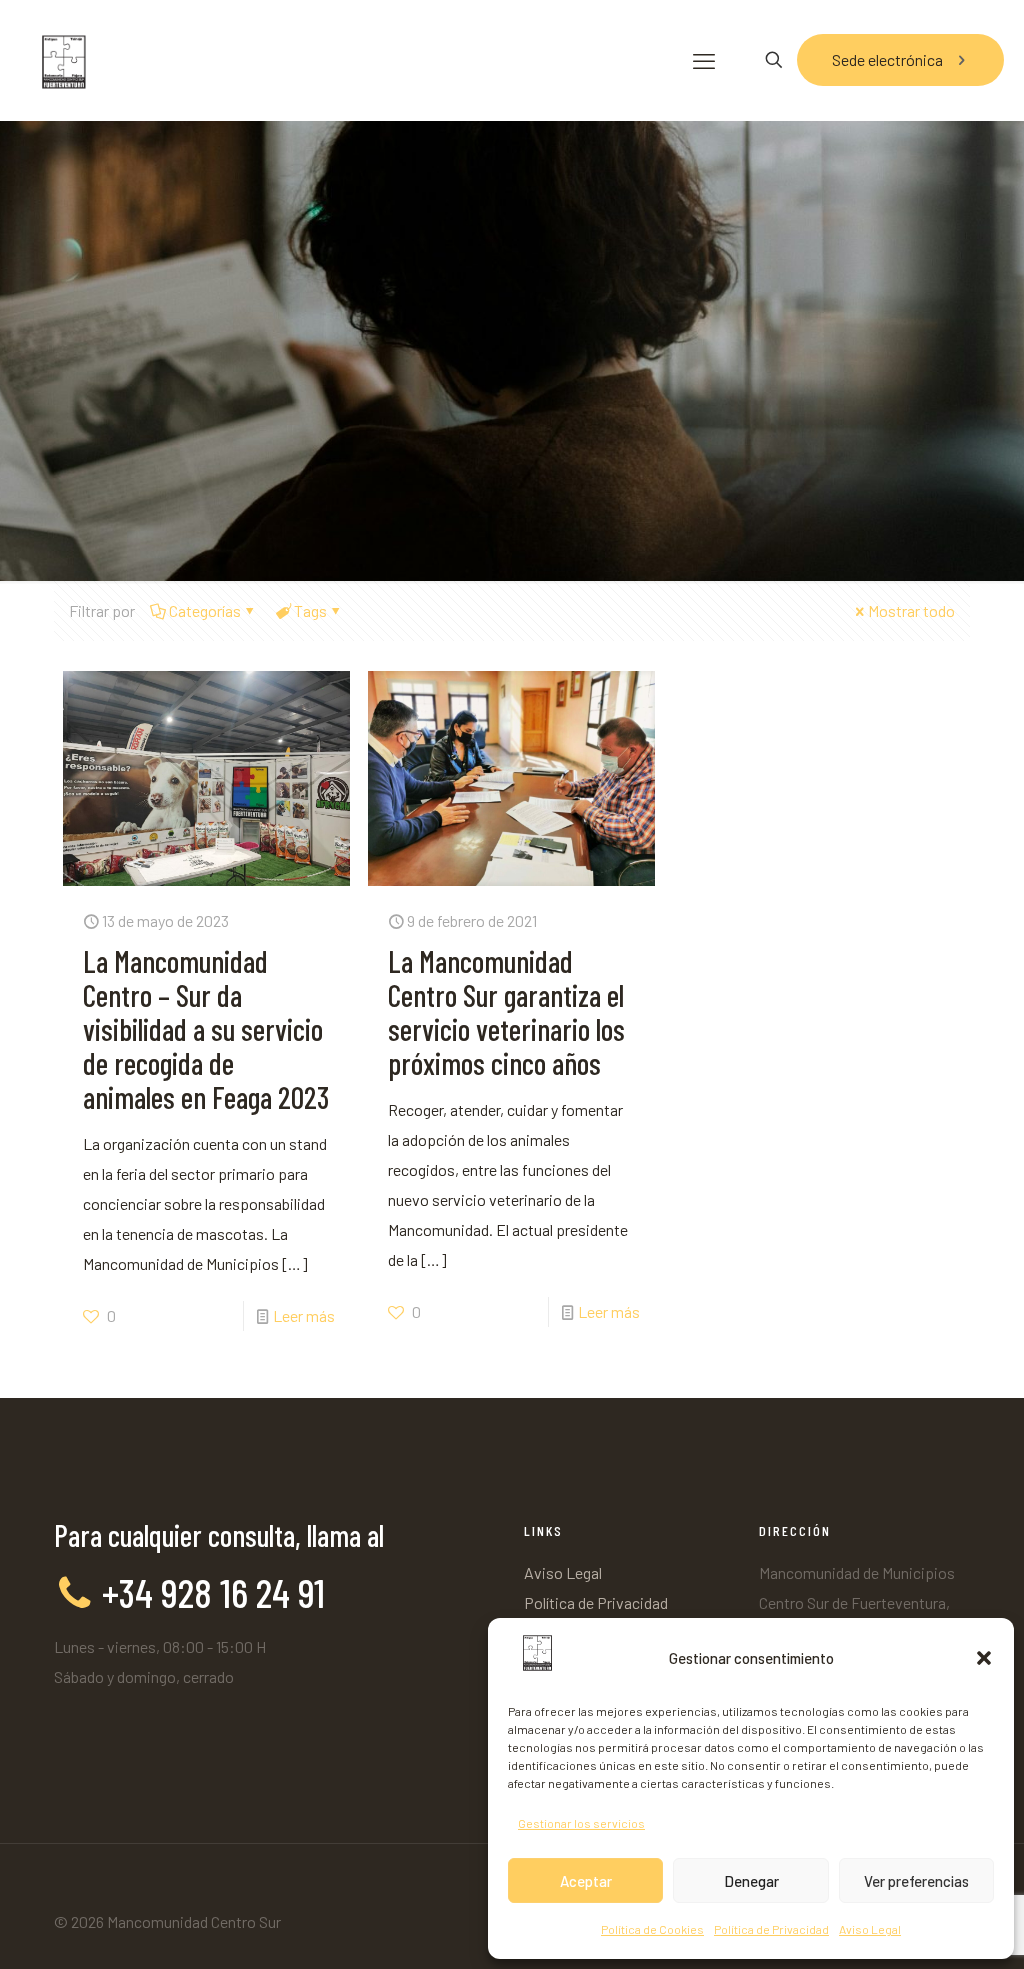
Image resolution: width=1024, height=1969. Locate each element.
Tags (310, 610)
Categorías (205, 610)
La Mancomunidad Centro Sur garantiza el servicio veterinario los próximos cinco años (506, 1012)
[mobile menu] (704, 60)
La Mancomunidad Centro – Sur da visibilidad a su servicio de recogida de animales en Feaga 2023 (206, 1029)
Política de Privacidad (771, 1929)
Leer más (304, 1315)
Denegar (751, 1881)
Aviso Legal (870, 1929)
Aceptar (586, 1881)
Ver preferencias (916, 1881)
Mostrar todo (911, 610)
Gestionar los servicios (581, 1823)
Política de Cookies (652, 1929)
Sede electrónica (887, 59)
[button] (984, 1658)
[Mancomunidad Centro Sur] (62, 60)
